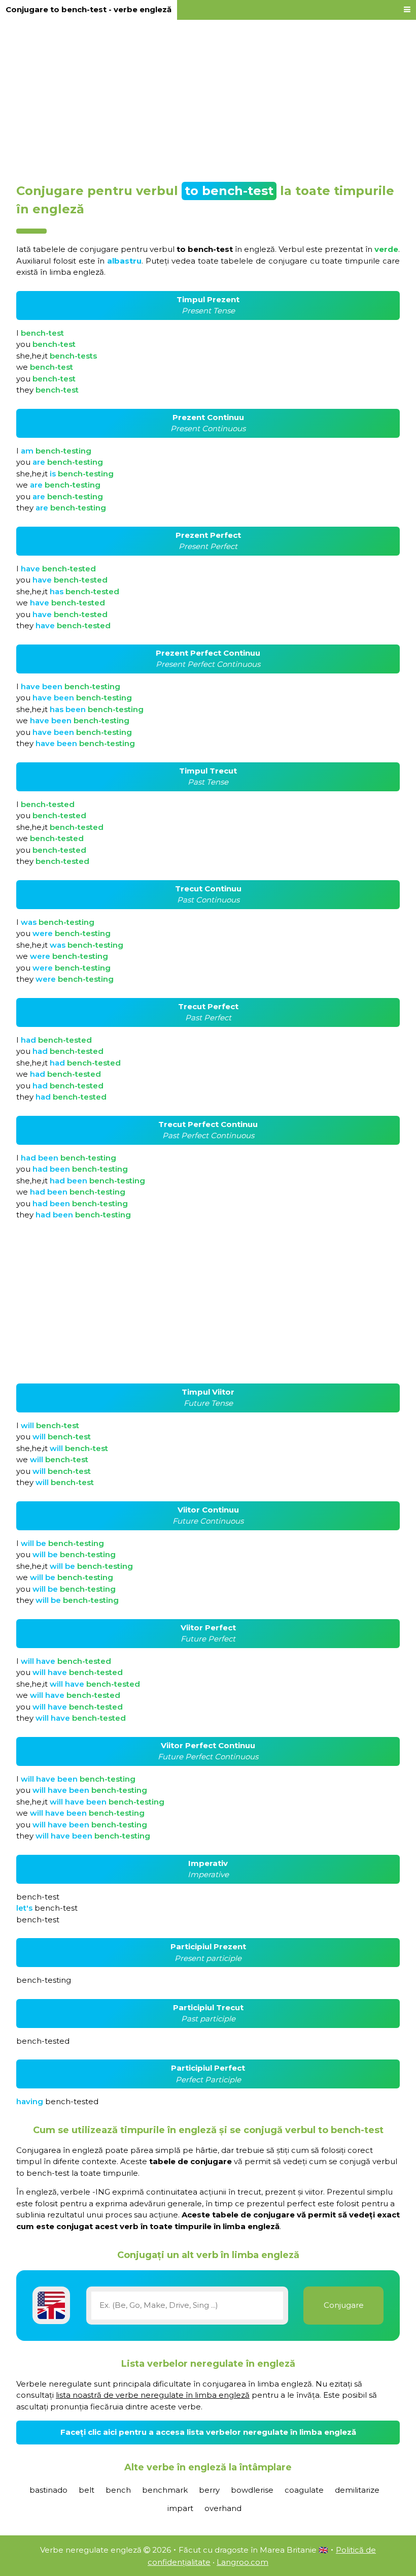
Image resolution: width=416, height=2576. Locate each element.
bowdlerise (252, 2490)
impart (180, 2508)
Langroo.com (242, 2562)
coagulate (304, 2490)
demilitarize (357, 2490)
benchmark (165, 2490)
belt (86, 2490)
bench (118, 2490)
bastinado (48, 2490)
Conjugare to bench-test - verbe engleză (89, 9)
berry (209, 2490)
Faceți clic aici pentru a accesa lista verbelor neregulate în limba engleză (208, 2432)
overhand (223, 2508)
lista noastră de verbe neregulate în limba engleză (153, 2395)
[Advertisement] (208, 98)
